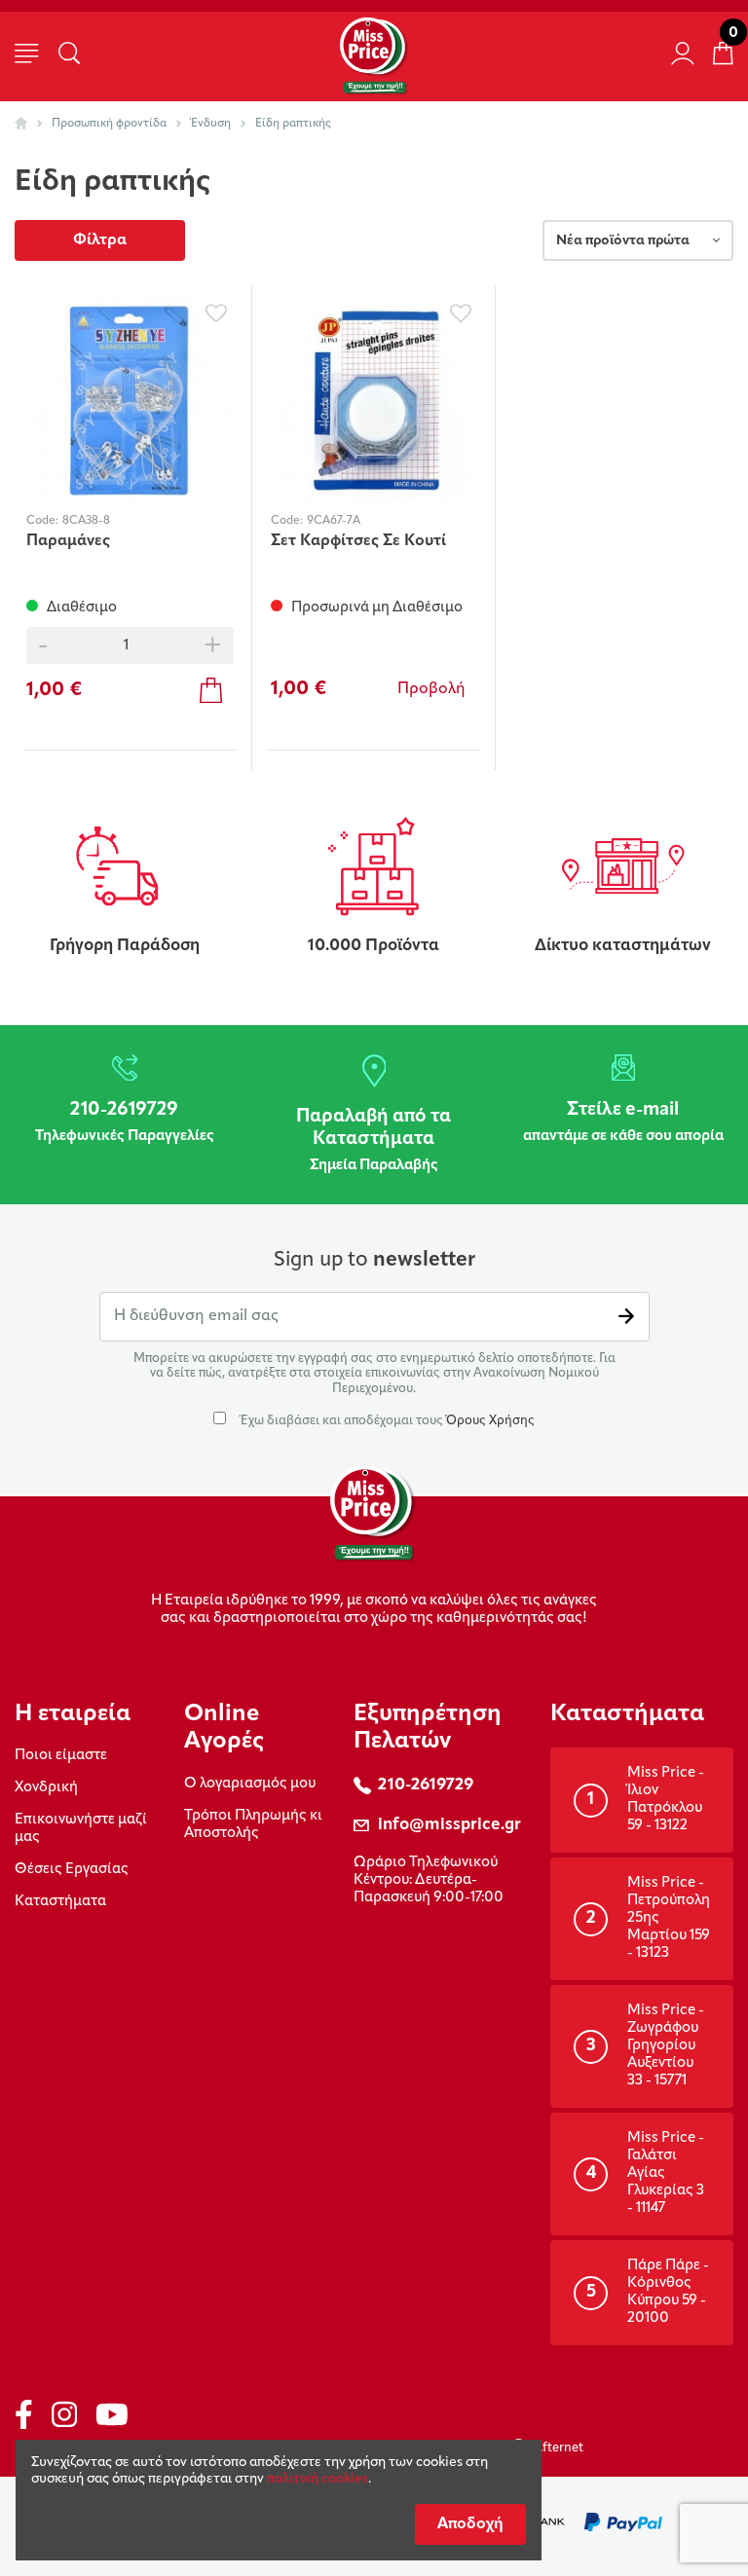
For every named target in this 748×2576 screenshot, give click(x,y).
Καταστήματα (60, 1902)
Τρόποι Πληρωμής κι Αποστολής (253, 1825)
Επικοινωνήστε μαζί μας (81, 1829)
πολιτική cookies (318, 2479)
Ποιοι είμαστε (61, 1756)
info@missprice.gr (449, 1825)
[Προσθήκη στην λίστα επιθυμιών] (217, 314)
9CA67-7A (334, 521)
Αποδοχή (470, 2524)
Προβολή (431, 689)
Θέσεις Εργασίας (72, 1870)
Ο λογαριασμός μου (250, 1784)
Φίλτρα (100, 240)
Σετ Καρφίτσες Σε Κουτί (358, 541)
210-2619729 (426, 1785)
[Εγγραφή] (626, 1317)
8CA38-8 (86, 521)
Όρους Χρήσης (490, 1421)
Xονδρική (46, 1788)
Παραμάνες (68, 541)
